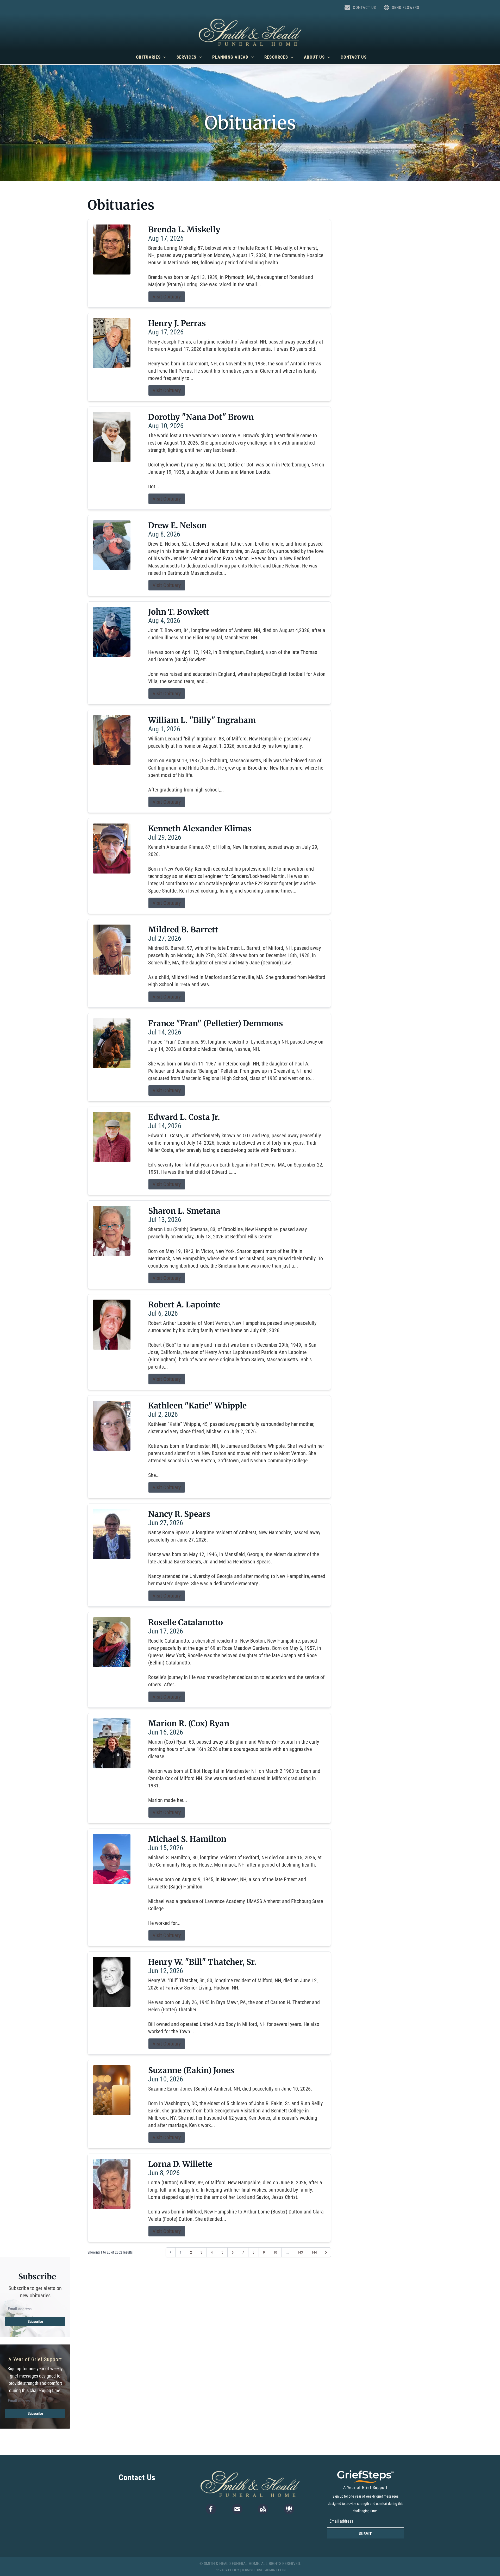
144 (314, 2252)
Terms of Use (252, 2570)
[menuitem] (151, 57)
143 (300, 2252)
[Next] (326, 2252)
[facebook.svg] (211, 2509)
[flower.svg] (289, 2509)
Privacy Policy (227, 2570)
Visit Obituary (167, 297)
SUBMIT (365, 2534)
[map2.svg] (263, 2509)
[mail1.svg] (237, 2509)
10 (275, 2252)
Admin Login (275, 2570)
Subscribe (35, 2322)
